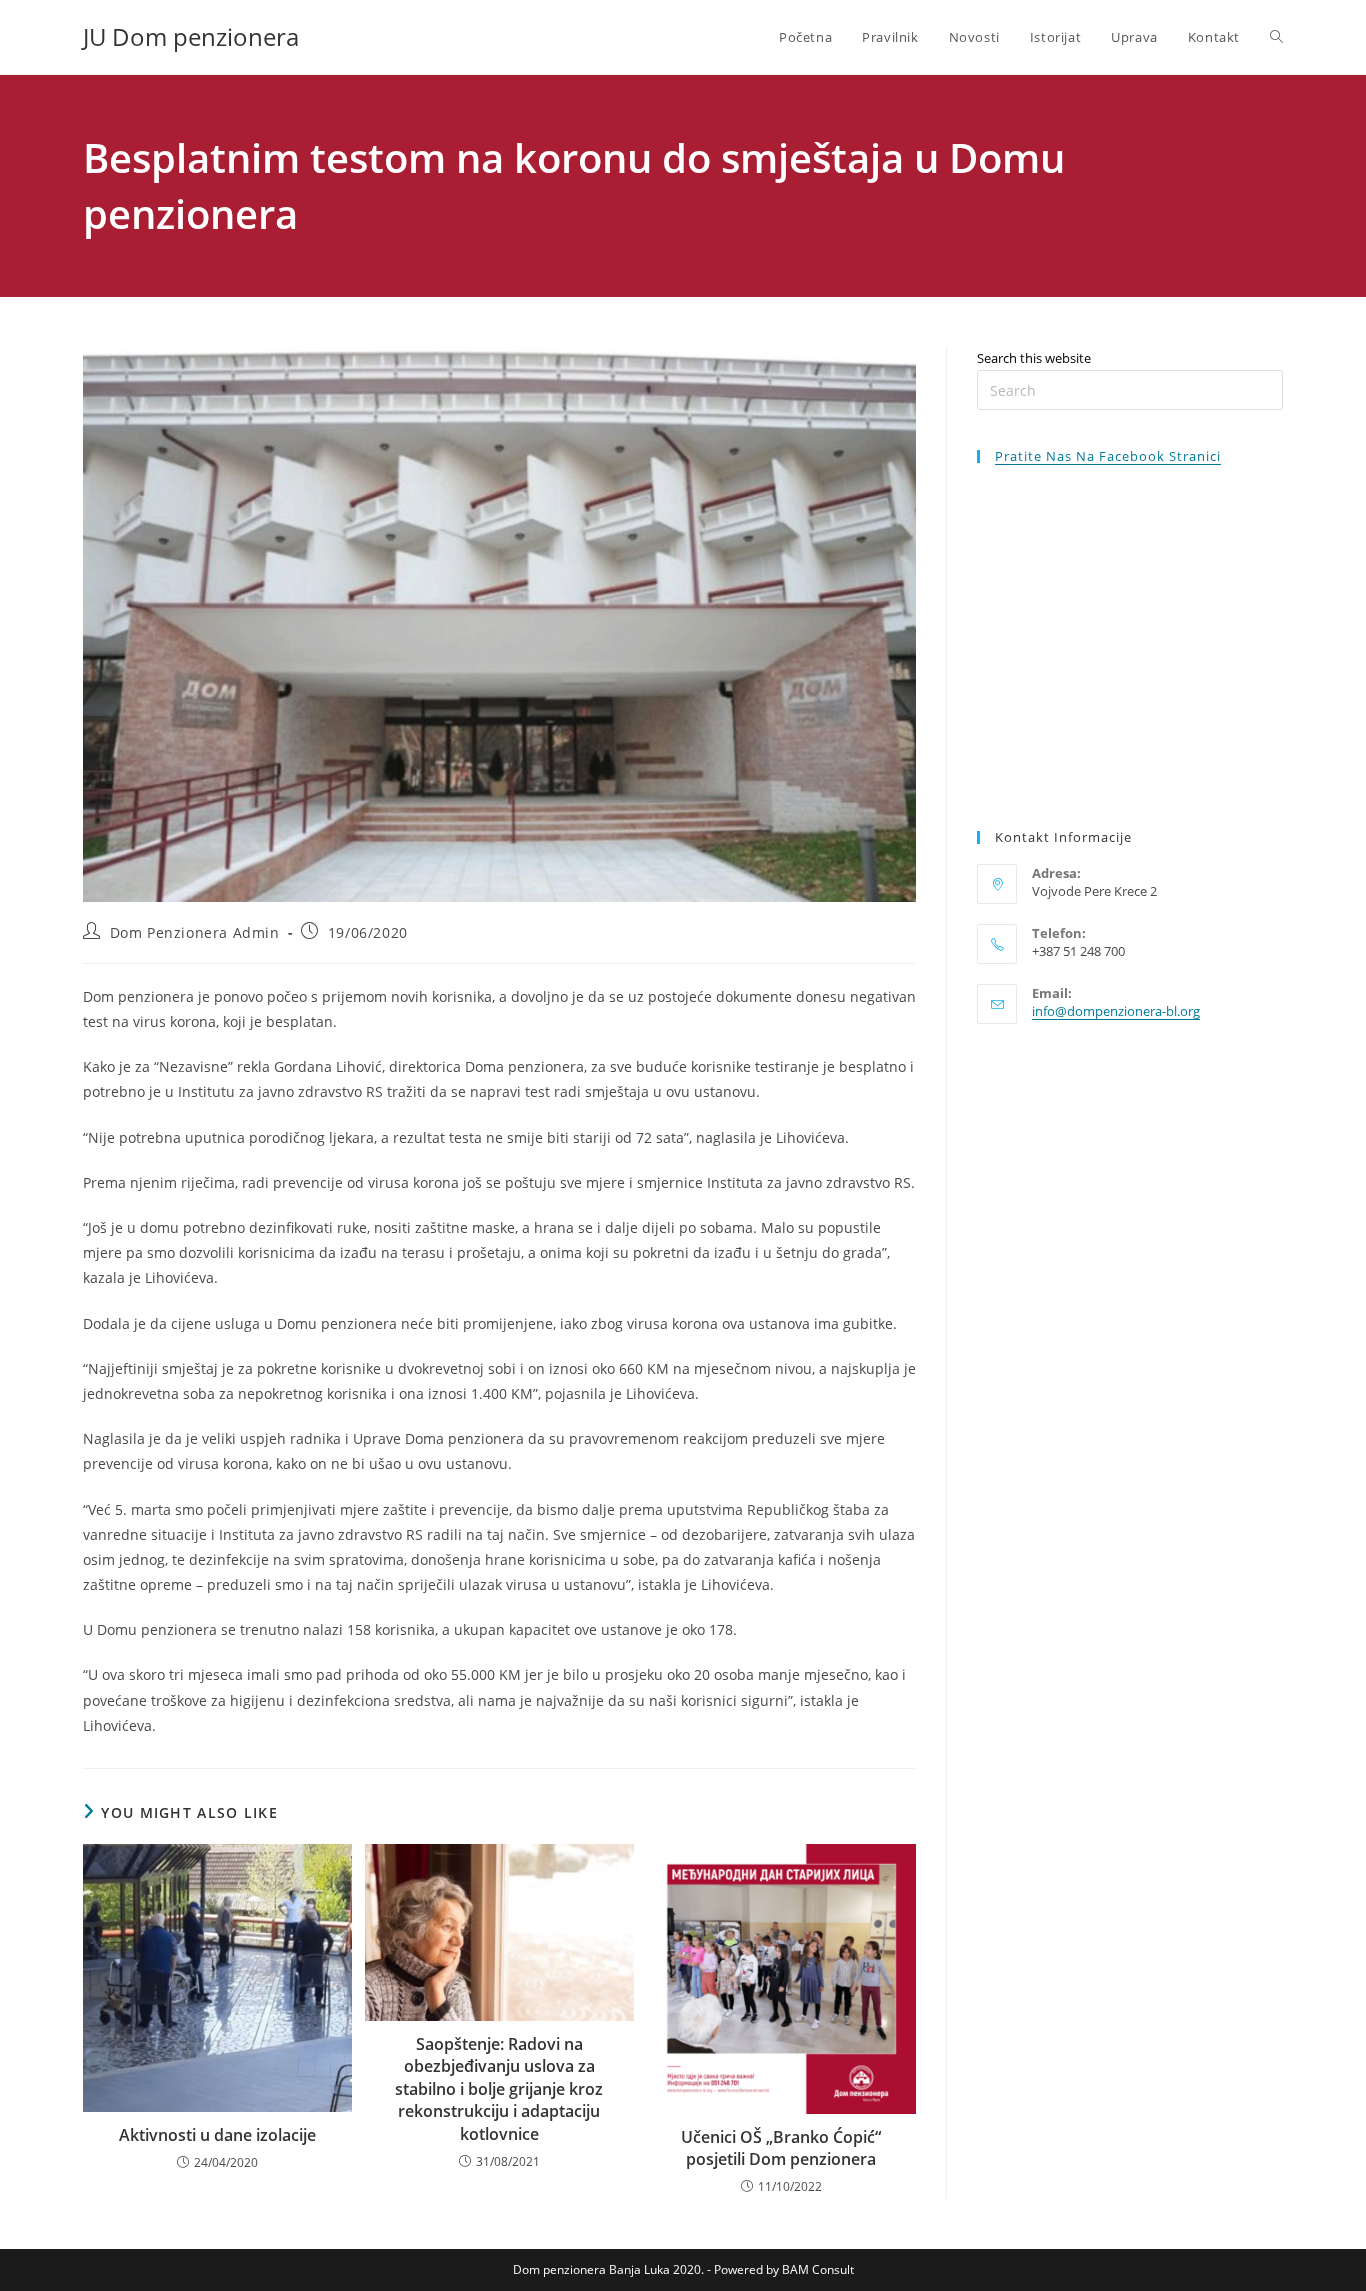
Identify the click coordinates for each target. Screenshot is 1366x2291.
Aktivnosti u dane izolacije (217, 2135)
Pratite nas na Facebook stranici (1108, 456)
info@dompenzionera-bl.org (1116, 1011)
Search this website (1034, 358)
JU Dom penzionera (191, 36)
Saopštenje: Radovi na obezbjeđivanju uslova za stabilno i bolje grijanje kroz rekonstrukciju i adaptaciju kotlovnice (499, 2089)
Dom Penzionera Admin (195, 932)
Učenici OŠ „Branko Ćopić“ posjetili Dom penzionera (781, 2148)
